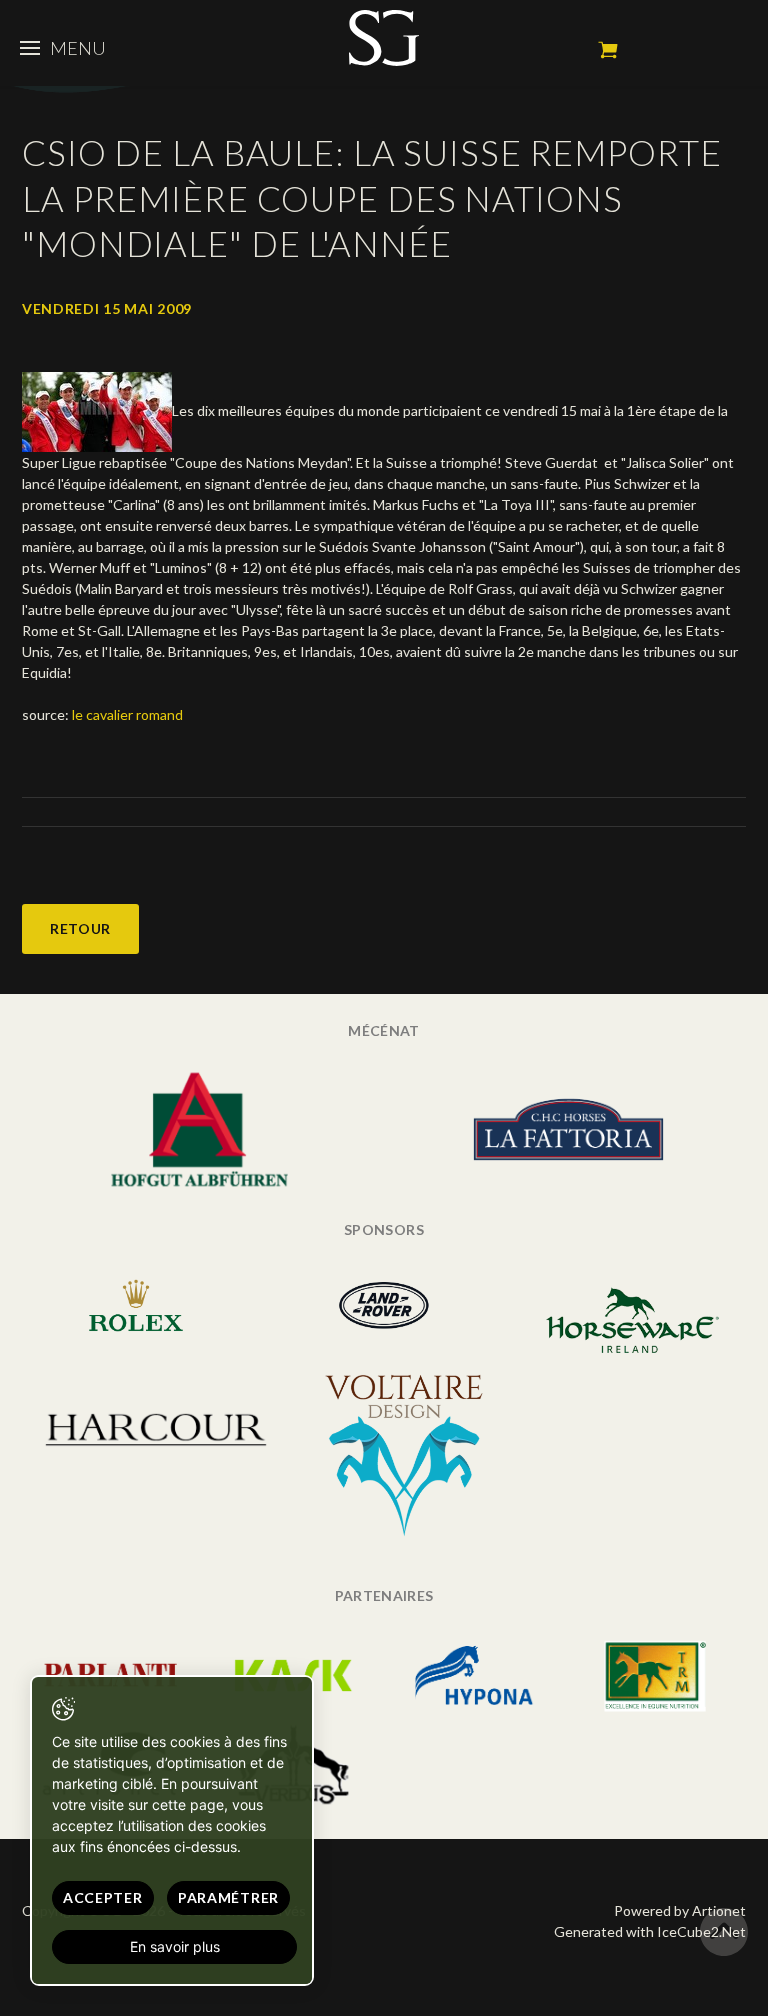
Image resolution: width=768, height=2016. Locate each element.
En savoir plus (175, 1946)
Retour (80, 928)
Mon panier (608, 50)
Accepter (103, 1897)
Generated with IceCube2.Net (650, 1931)
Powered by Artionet (680, 1910)
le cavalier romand (127, 714)
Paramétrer (228, 1897)
